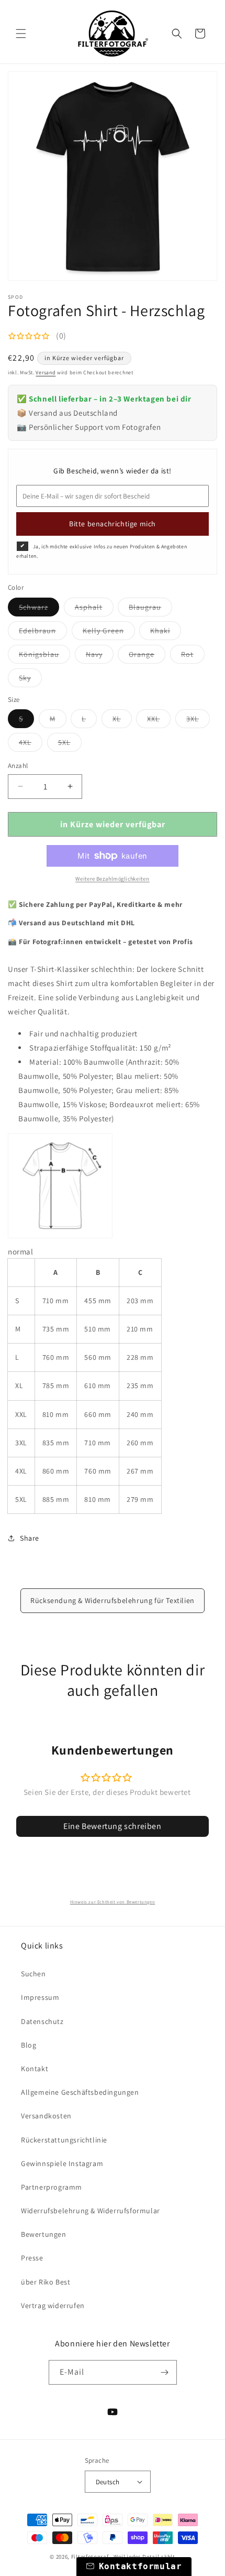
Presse (32, 2258)
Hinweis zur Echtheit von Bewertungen (113, 1902)
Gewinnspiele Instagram (62, 2163)
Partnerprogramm (52, 2187)
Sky (30, 680)
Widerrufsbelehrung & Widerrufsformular (91, 2211)
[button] (21, 34)
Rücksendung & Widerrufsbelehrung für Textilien (113, 1600)
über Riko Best (46, 2282)
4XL (31, 744)
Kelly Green (109, 633)
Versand (46, 372)
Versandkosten (46, 2116)
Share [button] (30, 1538)
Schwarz (39, 609)
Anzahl (18, 766)
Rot (193, 656)
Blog (29, 2045)
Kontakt (35, 2069)
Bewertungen (44, 2234)
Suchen (33, 1974)
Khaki (166, 633)
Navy (100, 656)
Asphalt (94, 609)
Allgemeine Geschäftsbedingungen (80, 2092)
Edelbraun (43, 633)
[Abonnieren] (165, 2372)
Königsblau (44, 656)
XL (122, 721)
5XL (70, 744)
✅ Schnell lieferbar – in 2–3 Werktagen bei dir (104, 399)
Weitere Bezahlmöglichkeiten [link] (113, 878)
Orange (147, 656)
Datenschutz (42, 2021)
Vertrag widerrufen (53, 2306)
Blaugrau (150, 609)
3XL (198, 721)
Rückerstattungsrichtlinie (64, 2140)
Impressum (40, 1997)
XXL (159, 721)
